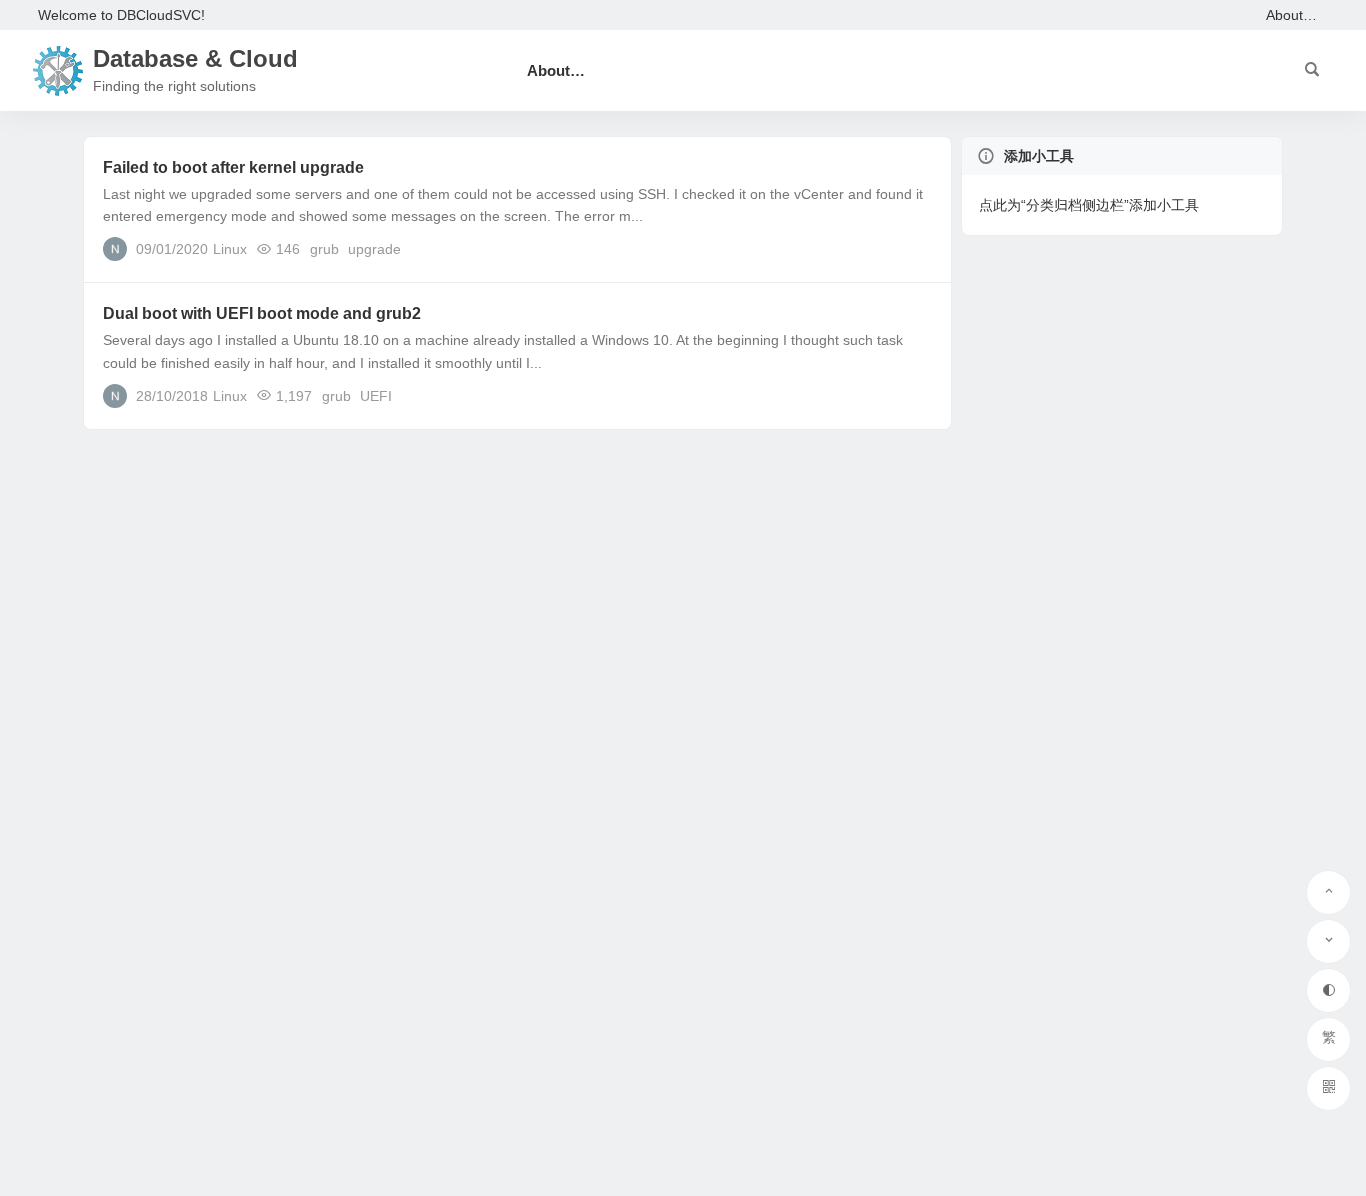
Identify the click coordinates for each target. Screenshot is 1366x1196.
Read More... (899, 248)
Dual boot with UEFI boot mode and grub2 (262, 313)
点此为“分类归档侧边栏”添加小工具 (1089, 205)
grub (324, 249)
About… (1291, 15)
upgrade (374, 249)
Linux (230, 249)
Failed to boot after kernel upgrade (233, 167)
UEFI (376, 396)
